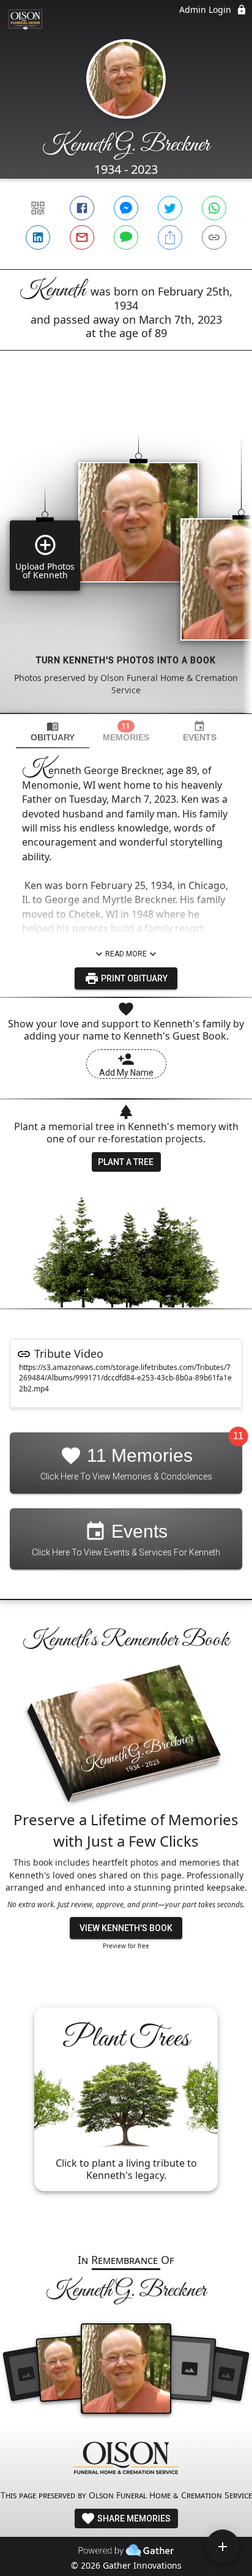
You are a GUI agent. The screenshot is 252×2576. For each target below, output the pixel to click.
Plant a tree (126, 1162)
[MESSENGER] (126, 208)
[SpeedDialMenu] (223, 2547)
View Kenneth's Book (126, 1928)
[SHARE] (170, 237)
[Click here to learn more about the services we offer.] (126, 2459)
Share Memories (133, 2518)
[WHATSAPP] (214, 208)
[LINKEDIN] (38, 237)
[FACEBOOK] (82, 208)
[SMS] (126, 237)
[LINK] (214, 237)
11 (238, 1436)
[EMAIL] (82, 237)
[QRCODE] (38, 208)
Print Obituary (133, 978)
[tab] (53, 731)
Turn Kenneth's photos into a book (126, 660)
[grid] (126, 553)
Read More (126, 954)
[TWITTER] (170, 208)
